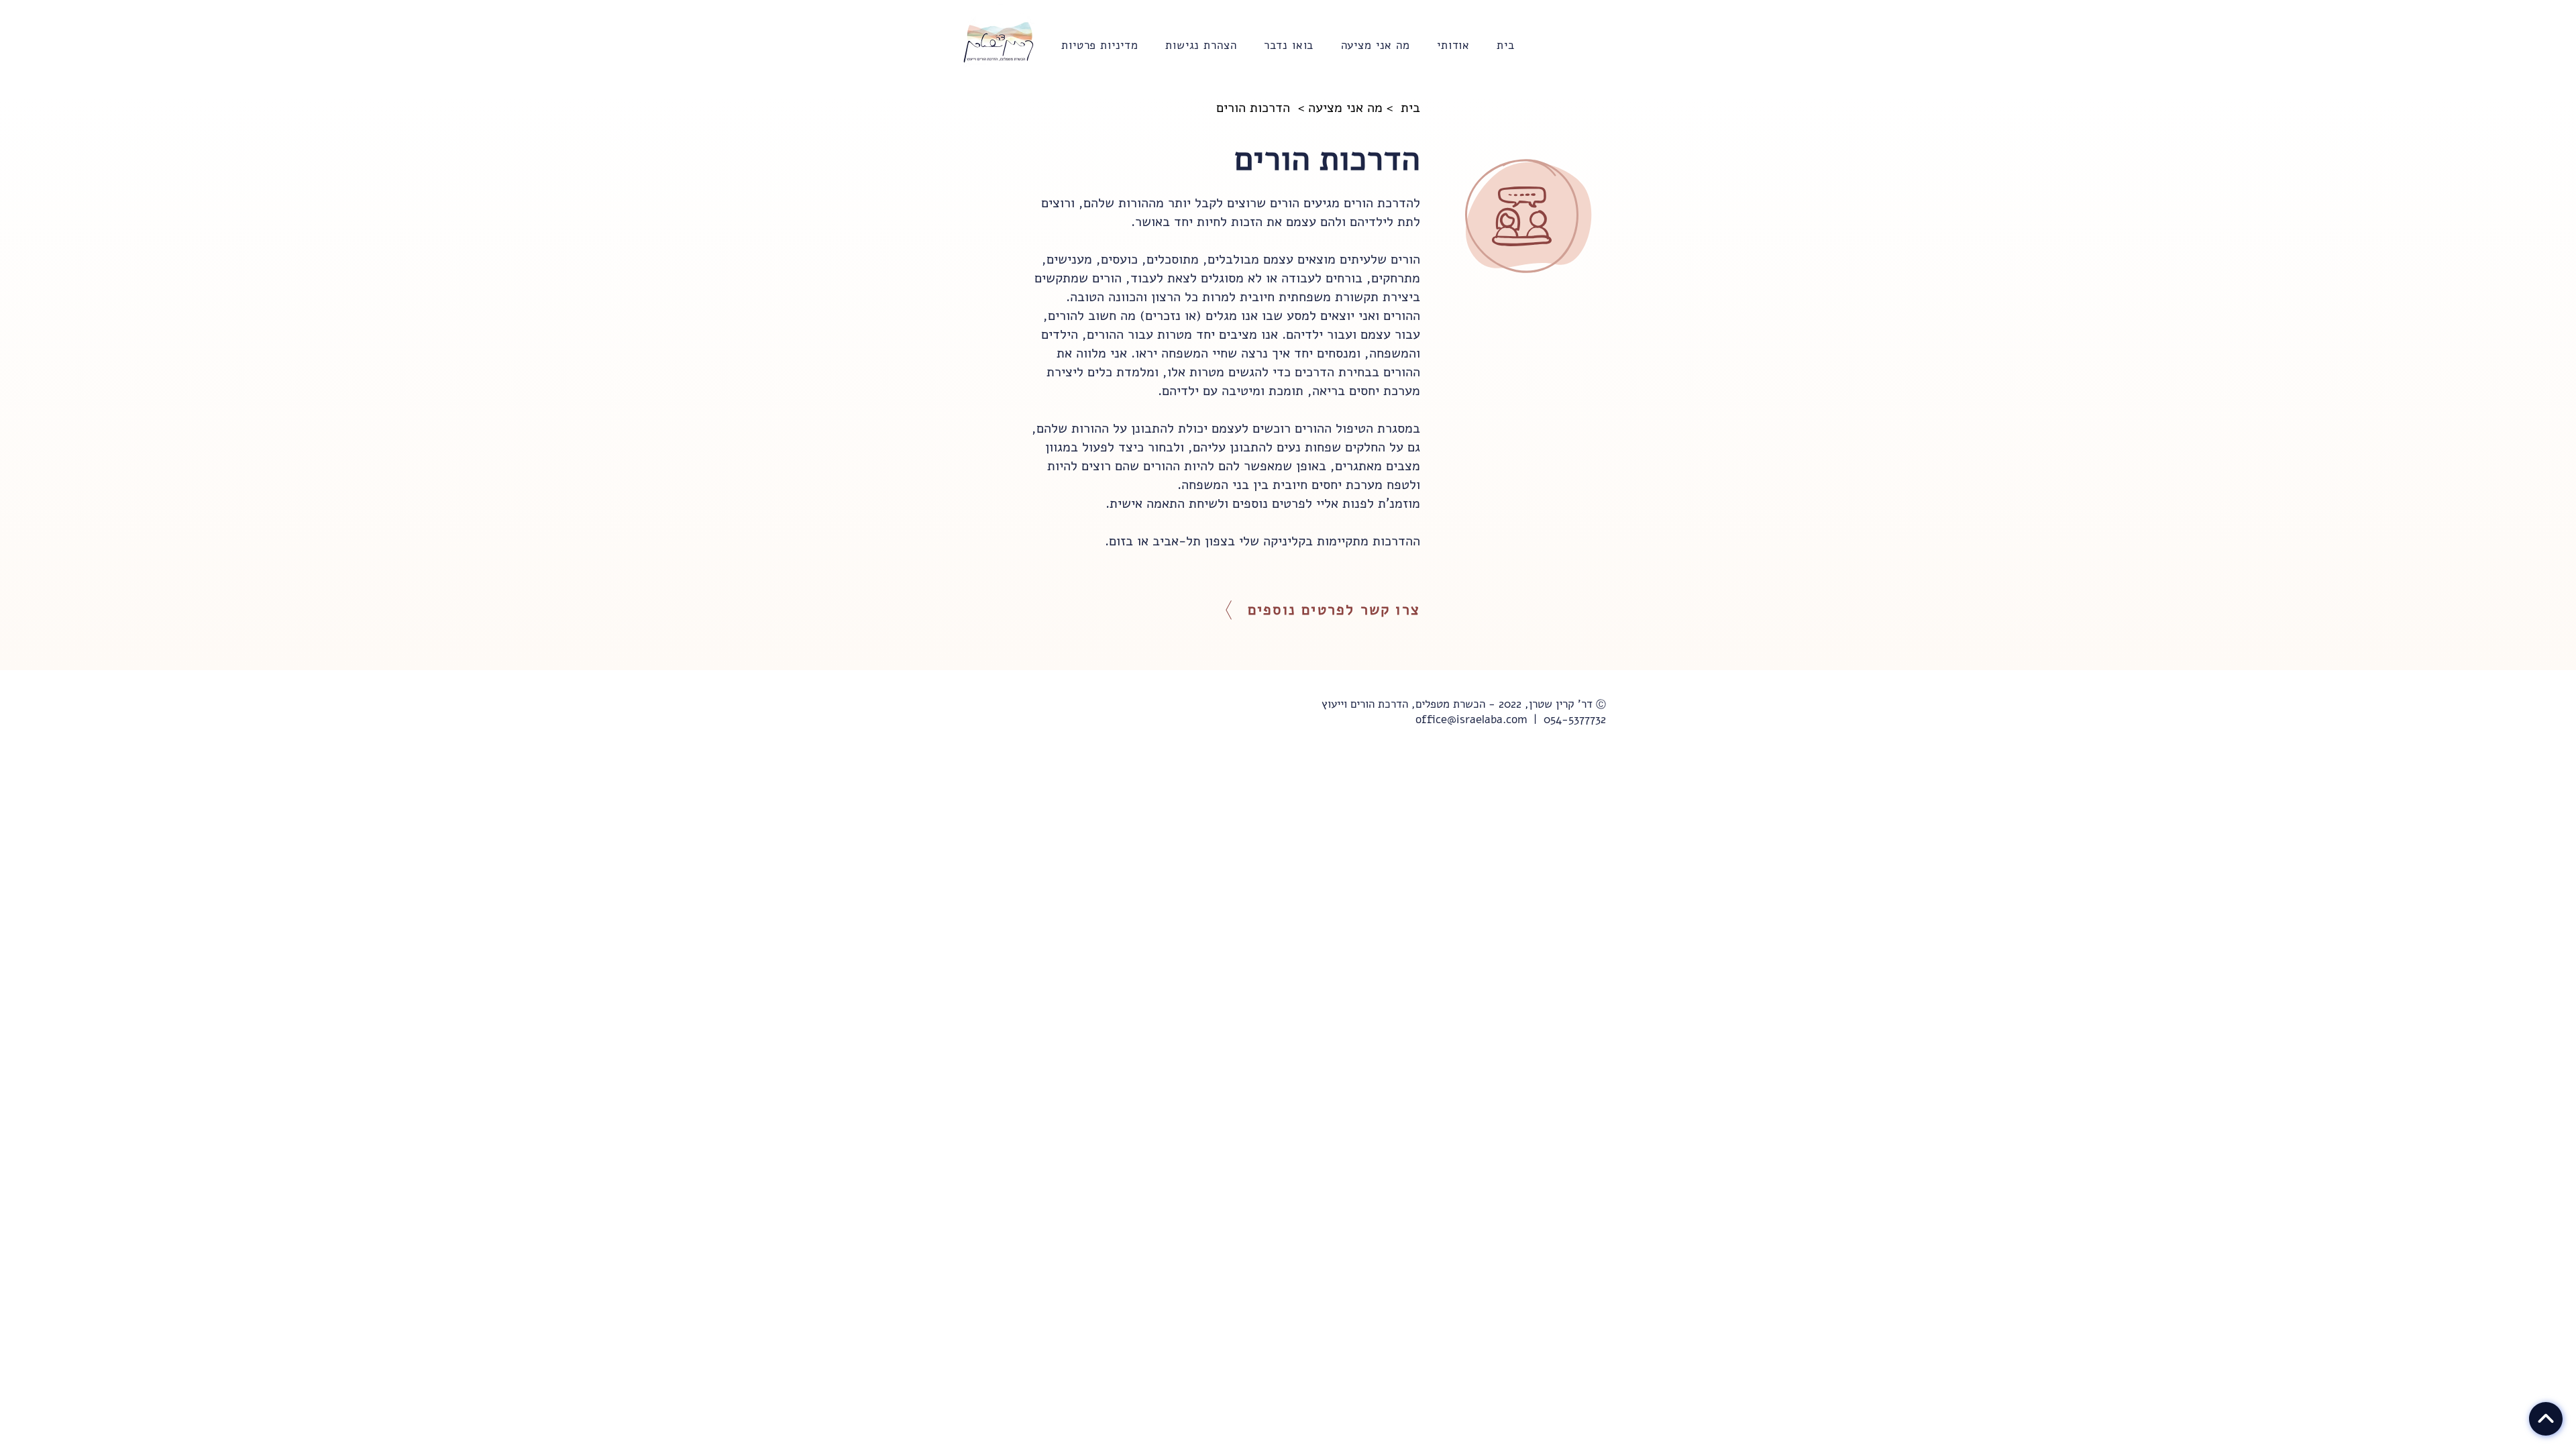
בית (1410, 108)
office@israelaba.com (1471, 719)
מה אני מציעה (1345, 108)
